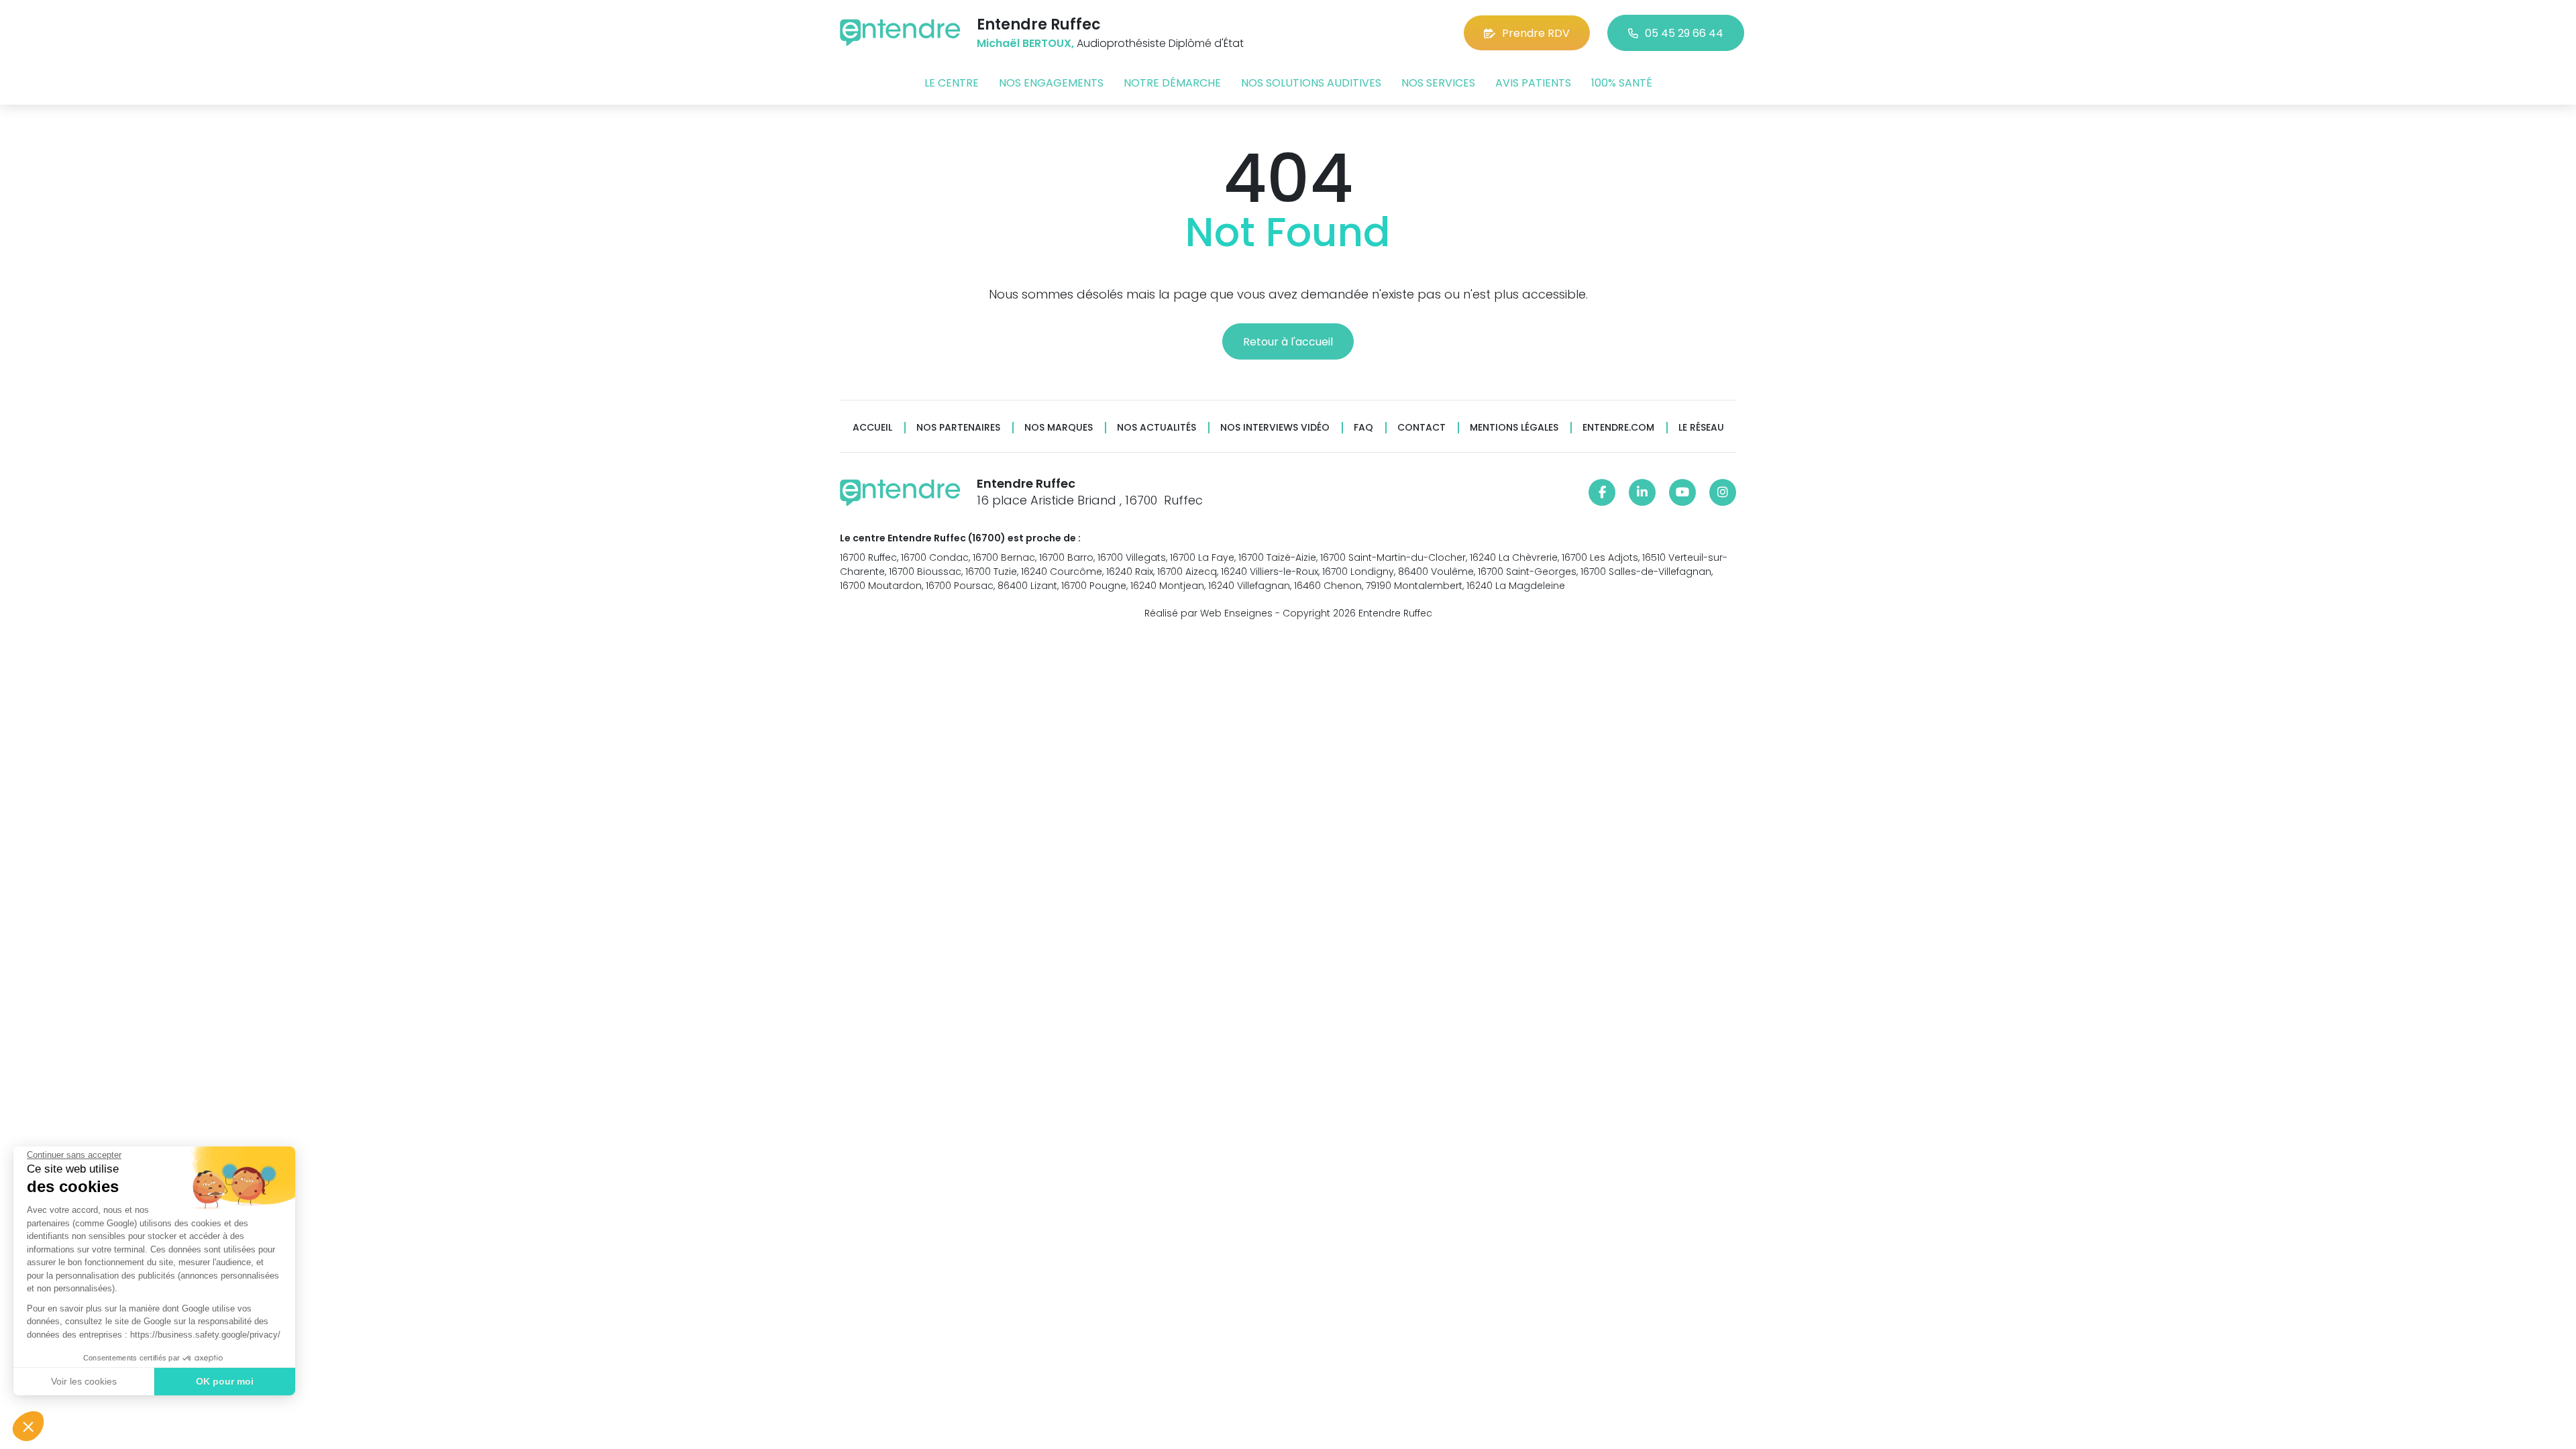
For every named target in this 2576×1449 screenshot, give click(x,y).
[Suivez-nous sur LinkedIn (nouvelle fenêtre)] (1642, 492)
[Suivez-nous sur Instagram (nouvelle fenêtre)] (1723, 492)
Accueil (872, 428)
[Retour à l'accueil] (900, 33)
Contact (1421, 428)
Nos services (1438, 83)
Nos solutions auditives (1311, 83)
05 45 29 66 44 (1684, 33)
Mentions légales (1514, 428)
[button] (28, 1426)
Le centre (952, 83)
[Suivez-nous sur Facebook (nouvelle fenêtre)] (1602, 492)
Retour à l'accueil (1288, 342)
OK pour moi (225, 1381)
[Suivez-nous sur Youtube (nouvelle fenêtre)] (1682, 492)
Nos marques (1059, 428)
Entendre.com (1618, 428)
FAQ (1363, 428)
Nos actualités (1157, 428)
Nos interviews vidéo (1275, 428)
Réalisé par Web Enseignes (1209, 613)
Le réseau (1701, 428)
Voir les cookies (84, 1381)
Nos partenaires (958, 428)
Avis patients (1533, 83)
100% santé (1622, 83)
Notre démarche (1172, 83)
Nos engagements (1051, 83)
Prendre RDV (1536, 33)
